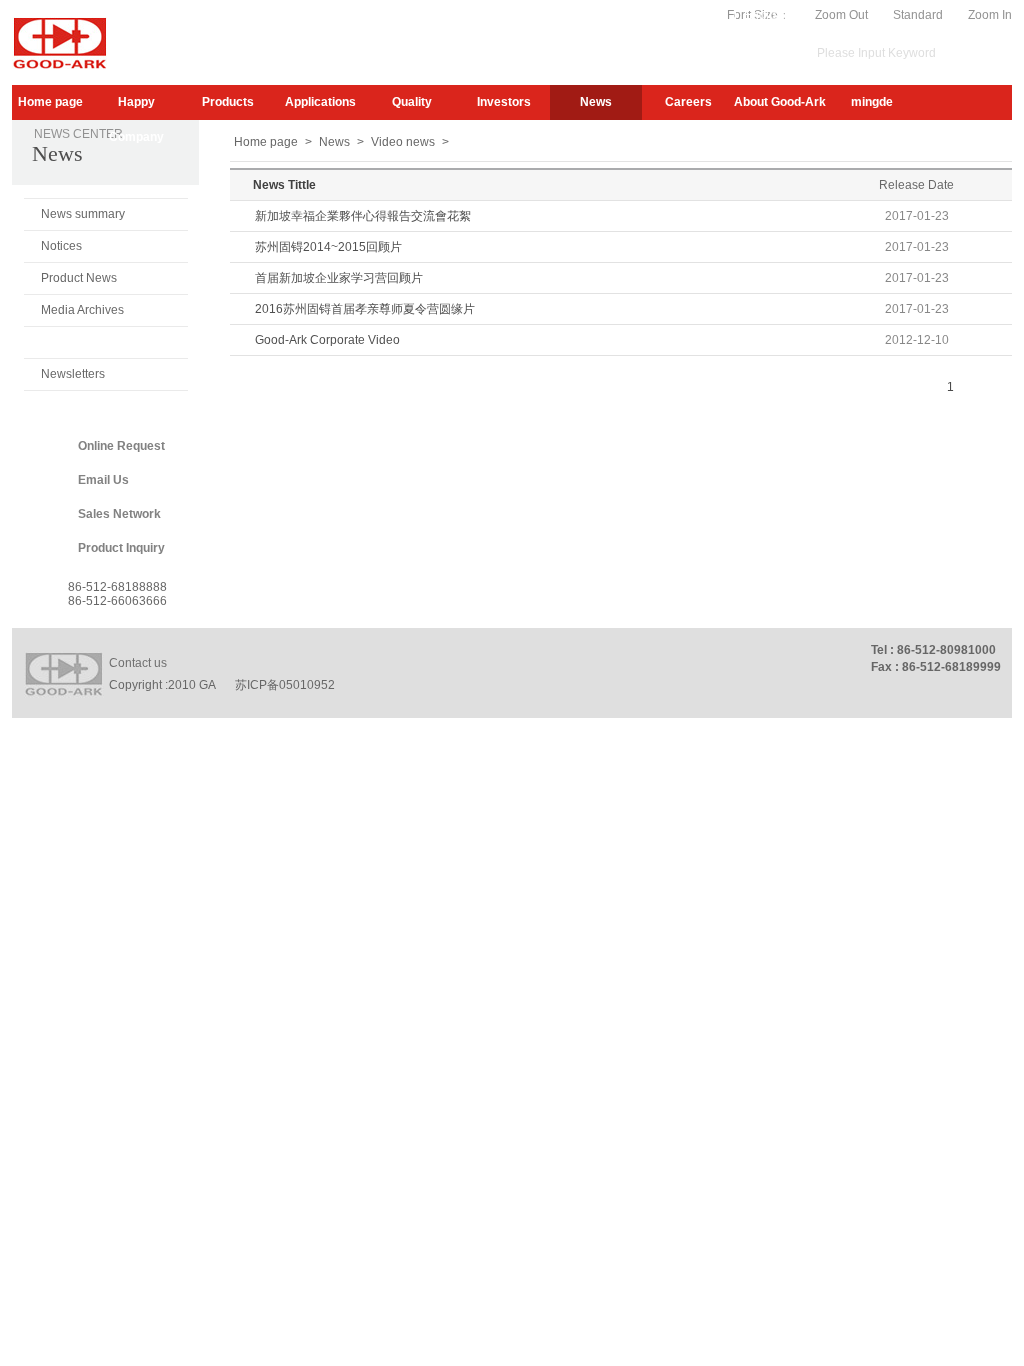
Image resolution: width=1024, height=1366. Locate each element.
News (596, 102)
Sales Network (119, 514)
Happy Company (136, 107)
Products (228, 102)
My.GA (660, 15)
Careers (688, 102)
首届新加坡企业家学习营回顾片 (339, 278)
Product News (79, 278)
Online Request (121, 446)
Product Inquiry (121, 548)
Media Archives (82, 310)
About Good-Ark (780, 102)
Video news (73, 342)
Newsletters (73, 374)
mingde (872, 102)
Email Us (103, 480)
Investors (504, 102)
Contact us (138, 663)
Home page (50, 102)
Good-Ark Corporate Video (327, 340)
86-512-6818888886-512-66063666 (117, 594)
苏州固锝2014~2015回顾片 (328, 247)
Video (711, 15)
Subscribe (598, 15)
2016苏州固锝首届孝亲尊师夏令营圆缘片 (365, 309)
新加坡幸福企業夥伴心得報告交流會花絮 (363, 216)
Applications (320, 102)
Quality (412, 102)
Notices (61, 246)
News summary (83, 214)
